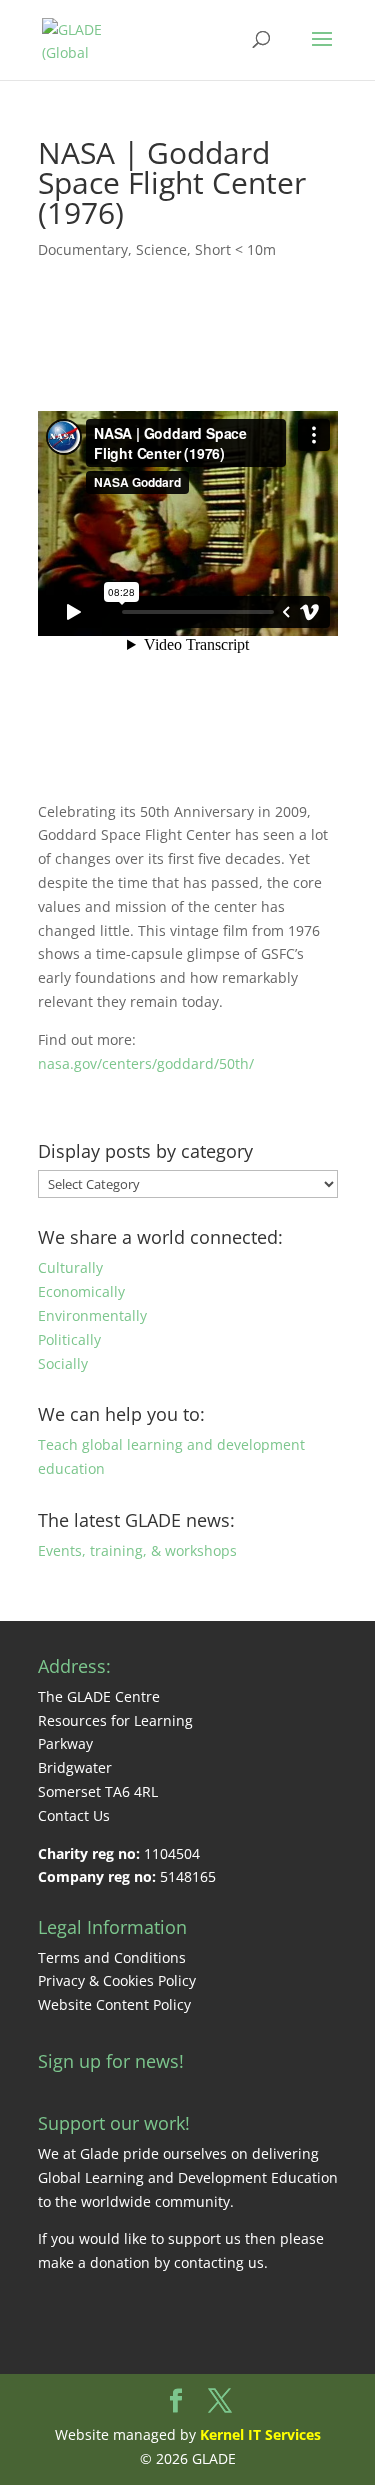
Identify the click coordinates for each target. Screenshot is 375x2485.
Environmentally (92, 1315)
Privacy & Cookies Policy (117, 1980)
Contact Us (74, 1815)
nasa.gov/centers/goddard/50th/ (146, 1063)
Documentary (83, 249)
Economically (81, 1291)
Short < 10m (235, 249)
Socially (63, 1363)
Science (161, 249)
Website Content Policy (114, 2004)
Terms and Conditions (112, 1957)
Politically (69, 1339)
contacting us (219, 2262)
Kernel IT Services (260, 2434)
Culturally (70, 1267)
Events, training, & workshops (137, 1550)
